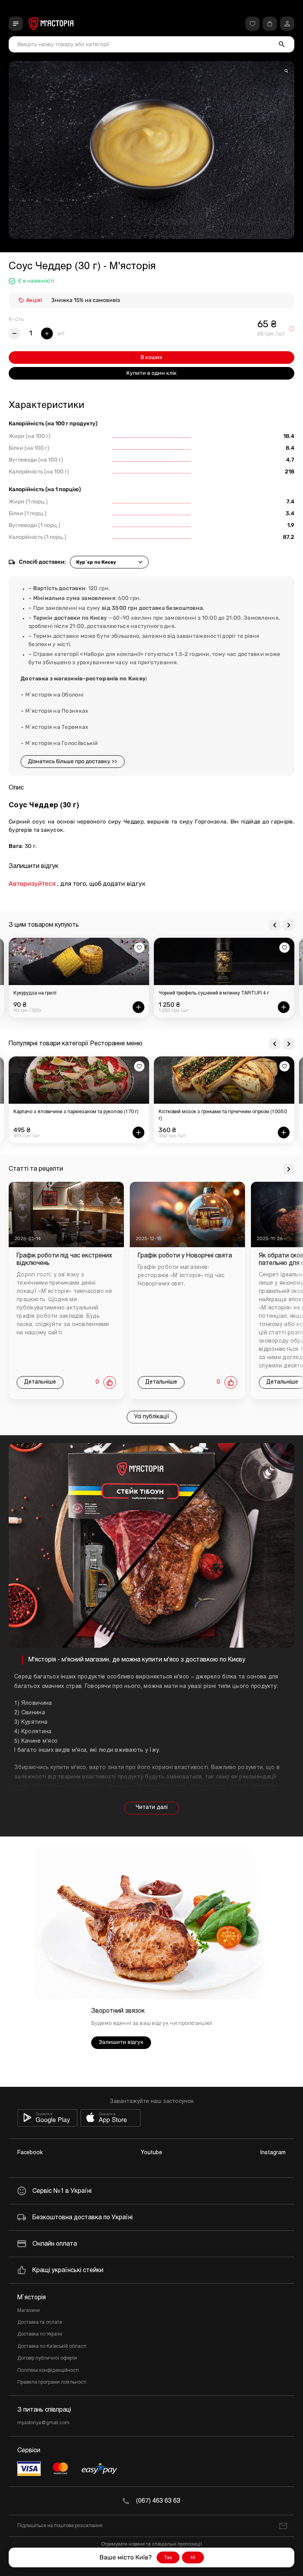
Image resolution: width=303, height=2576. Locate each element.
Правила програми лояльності (52, 2382)
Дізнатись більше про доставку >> (73, 761)
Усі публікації (152, 1417)
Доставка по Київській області (52, 2347)
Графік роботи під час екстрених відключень (64, 1259)
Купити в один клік (151, 373)
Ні (193, 2557)
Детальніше (40, 1382)
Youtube (151, 2153)
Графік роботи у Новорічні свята (185, 1256)
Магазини (29, 2311)
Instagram (273, 2153)
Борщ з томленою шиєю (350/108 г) (199, 1112)
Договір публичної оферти (47, 2358)
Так (168, 2557)
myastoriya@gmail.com (43, 2423)
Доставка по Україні (40, 2334)
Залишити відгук (121, 2042)
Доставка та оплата (40, 2323)
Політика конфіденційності (48, 2371)
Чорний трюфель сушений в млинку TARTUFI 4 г (69, 993)
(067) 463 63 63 (158, 2501)
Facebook (30, 2153)
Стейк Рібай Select (180, 993)
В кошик (151, 357)
